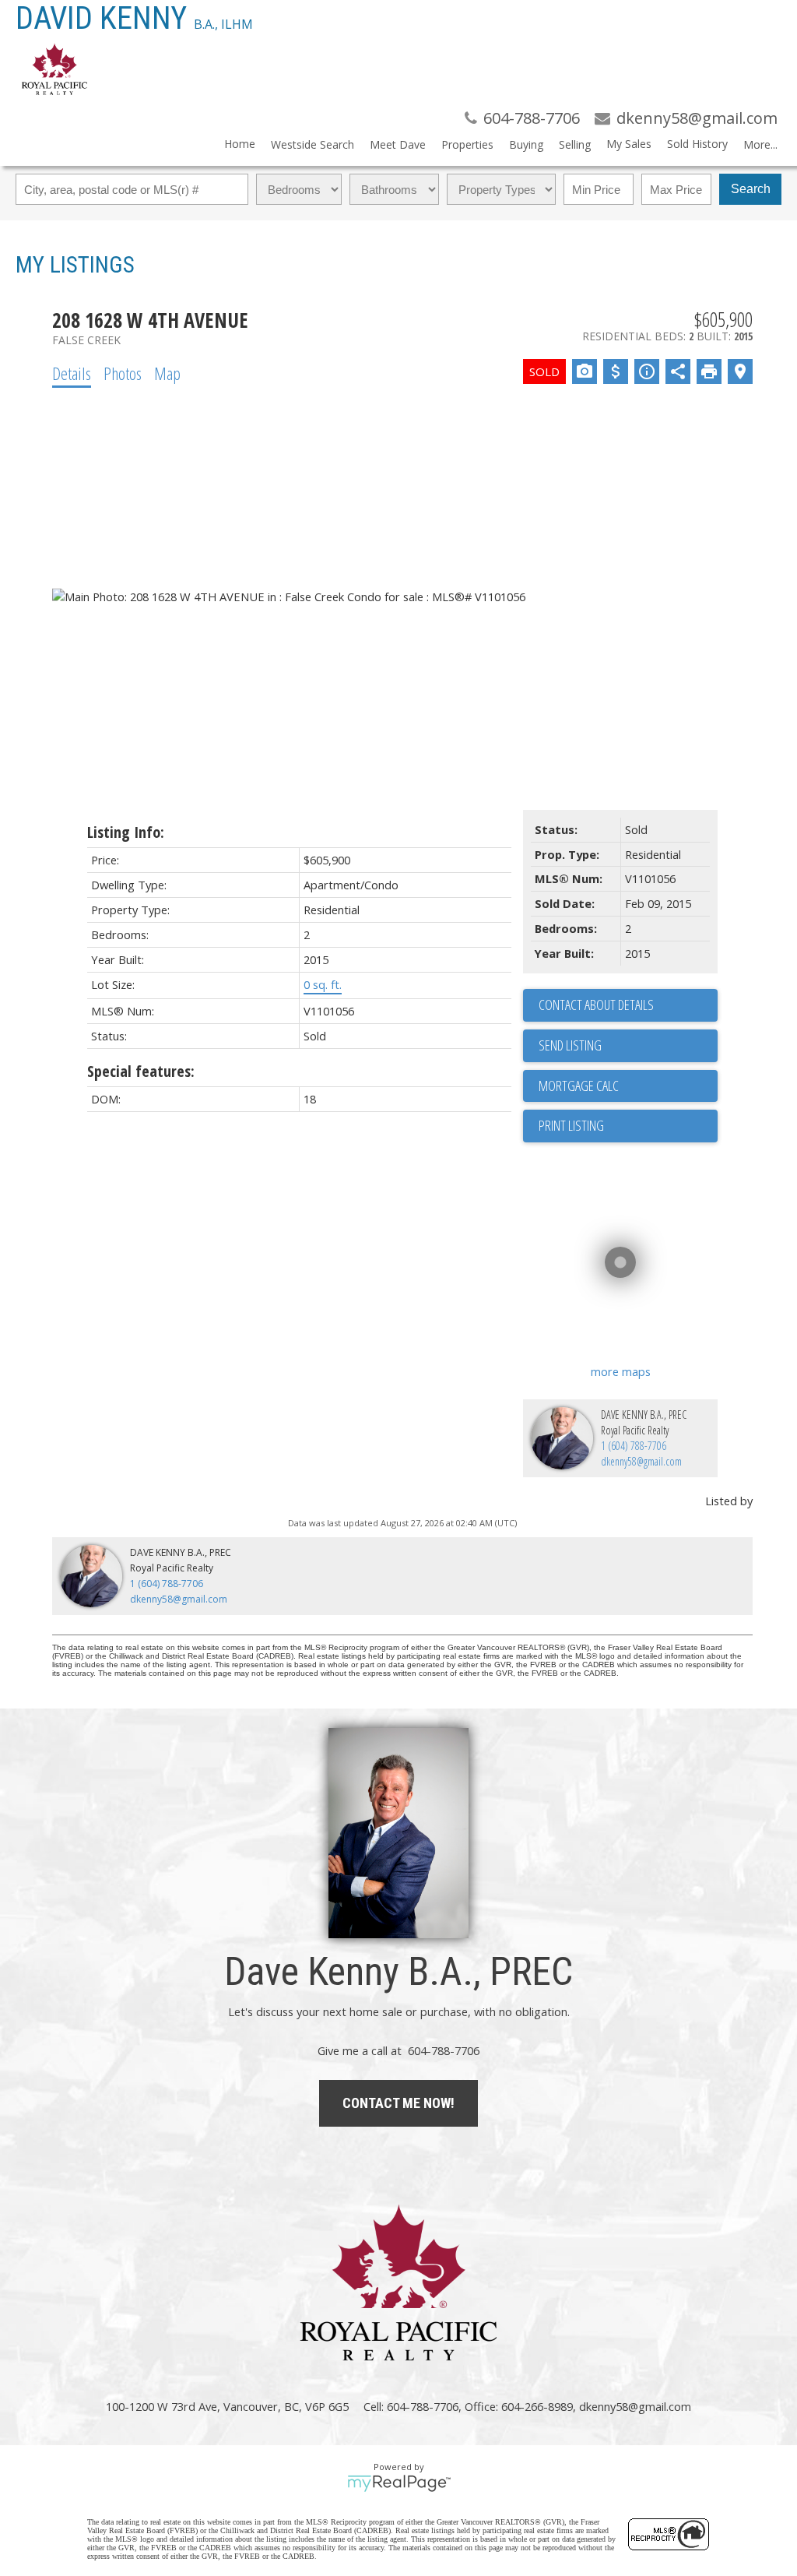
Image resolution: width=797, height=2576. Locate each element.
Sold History (697, 144)
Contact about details (596, 1005)
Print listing (571, 1125)
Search (751, 189)
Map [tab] (167, 373)
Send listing (570, 1045)
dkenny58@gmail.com (641, 1461)
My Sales (629, 144)
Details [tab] (72, 373)
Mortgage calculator (628, 1086)
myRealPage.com (399, 2483)
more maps (621, 1371)
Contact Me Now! (398, 2103)
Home (240, 144)
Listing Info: (126, 832)
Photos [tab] (123, 373)
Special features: (141, 1071)
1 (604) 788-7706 (634, 1446)
